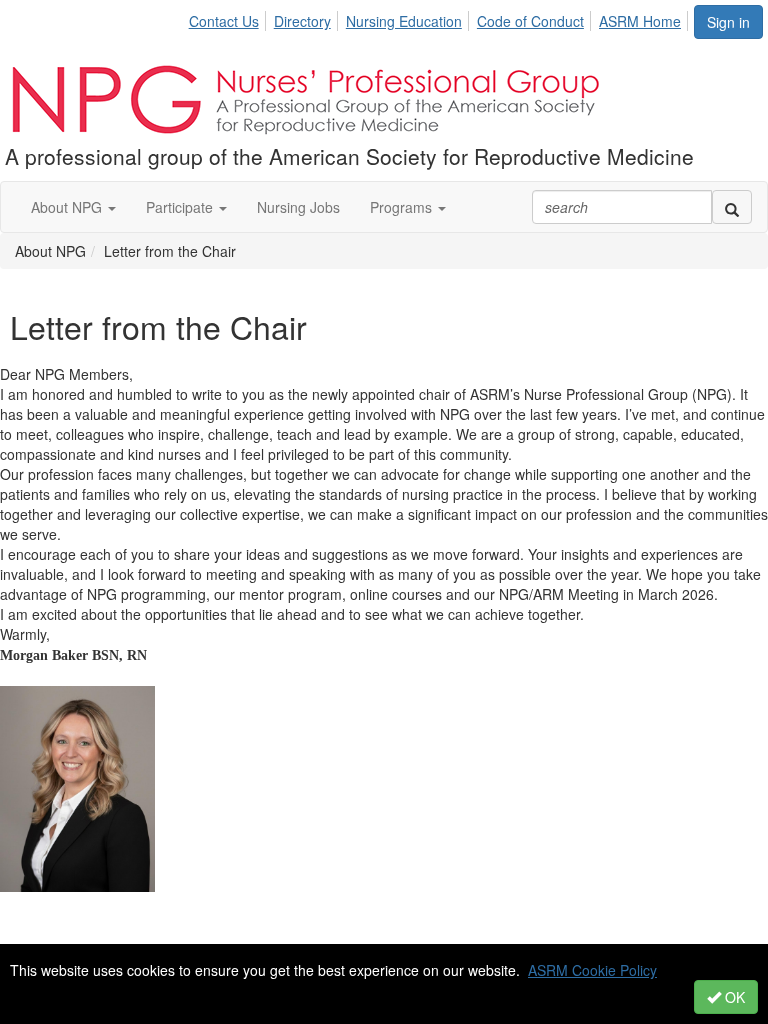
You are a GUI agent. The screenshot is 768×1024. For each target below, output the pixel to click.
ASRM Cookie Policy (592, 970)
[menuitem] (229, 18)
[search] (732, 207)
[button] (73, 207)
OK (733, 997)
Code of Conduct (530, 21)
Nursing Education (404, 21)
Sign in (728, 22)
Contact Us (224, 21)
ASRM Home (640, 21)
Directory (302, 21)
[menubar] (440, 18)
